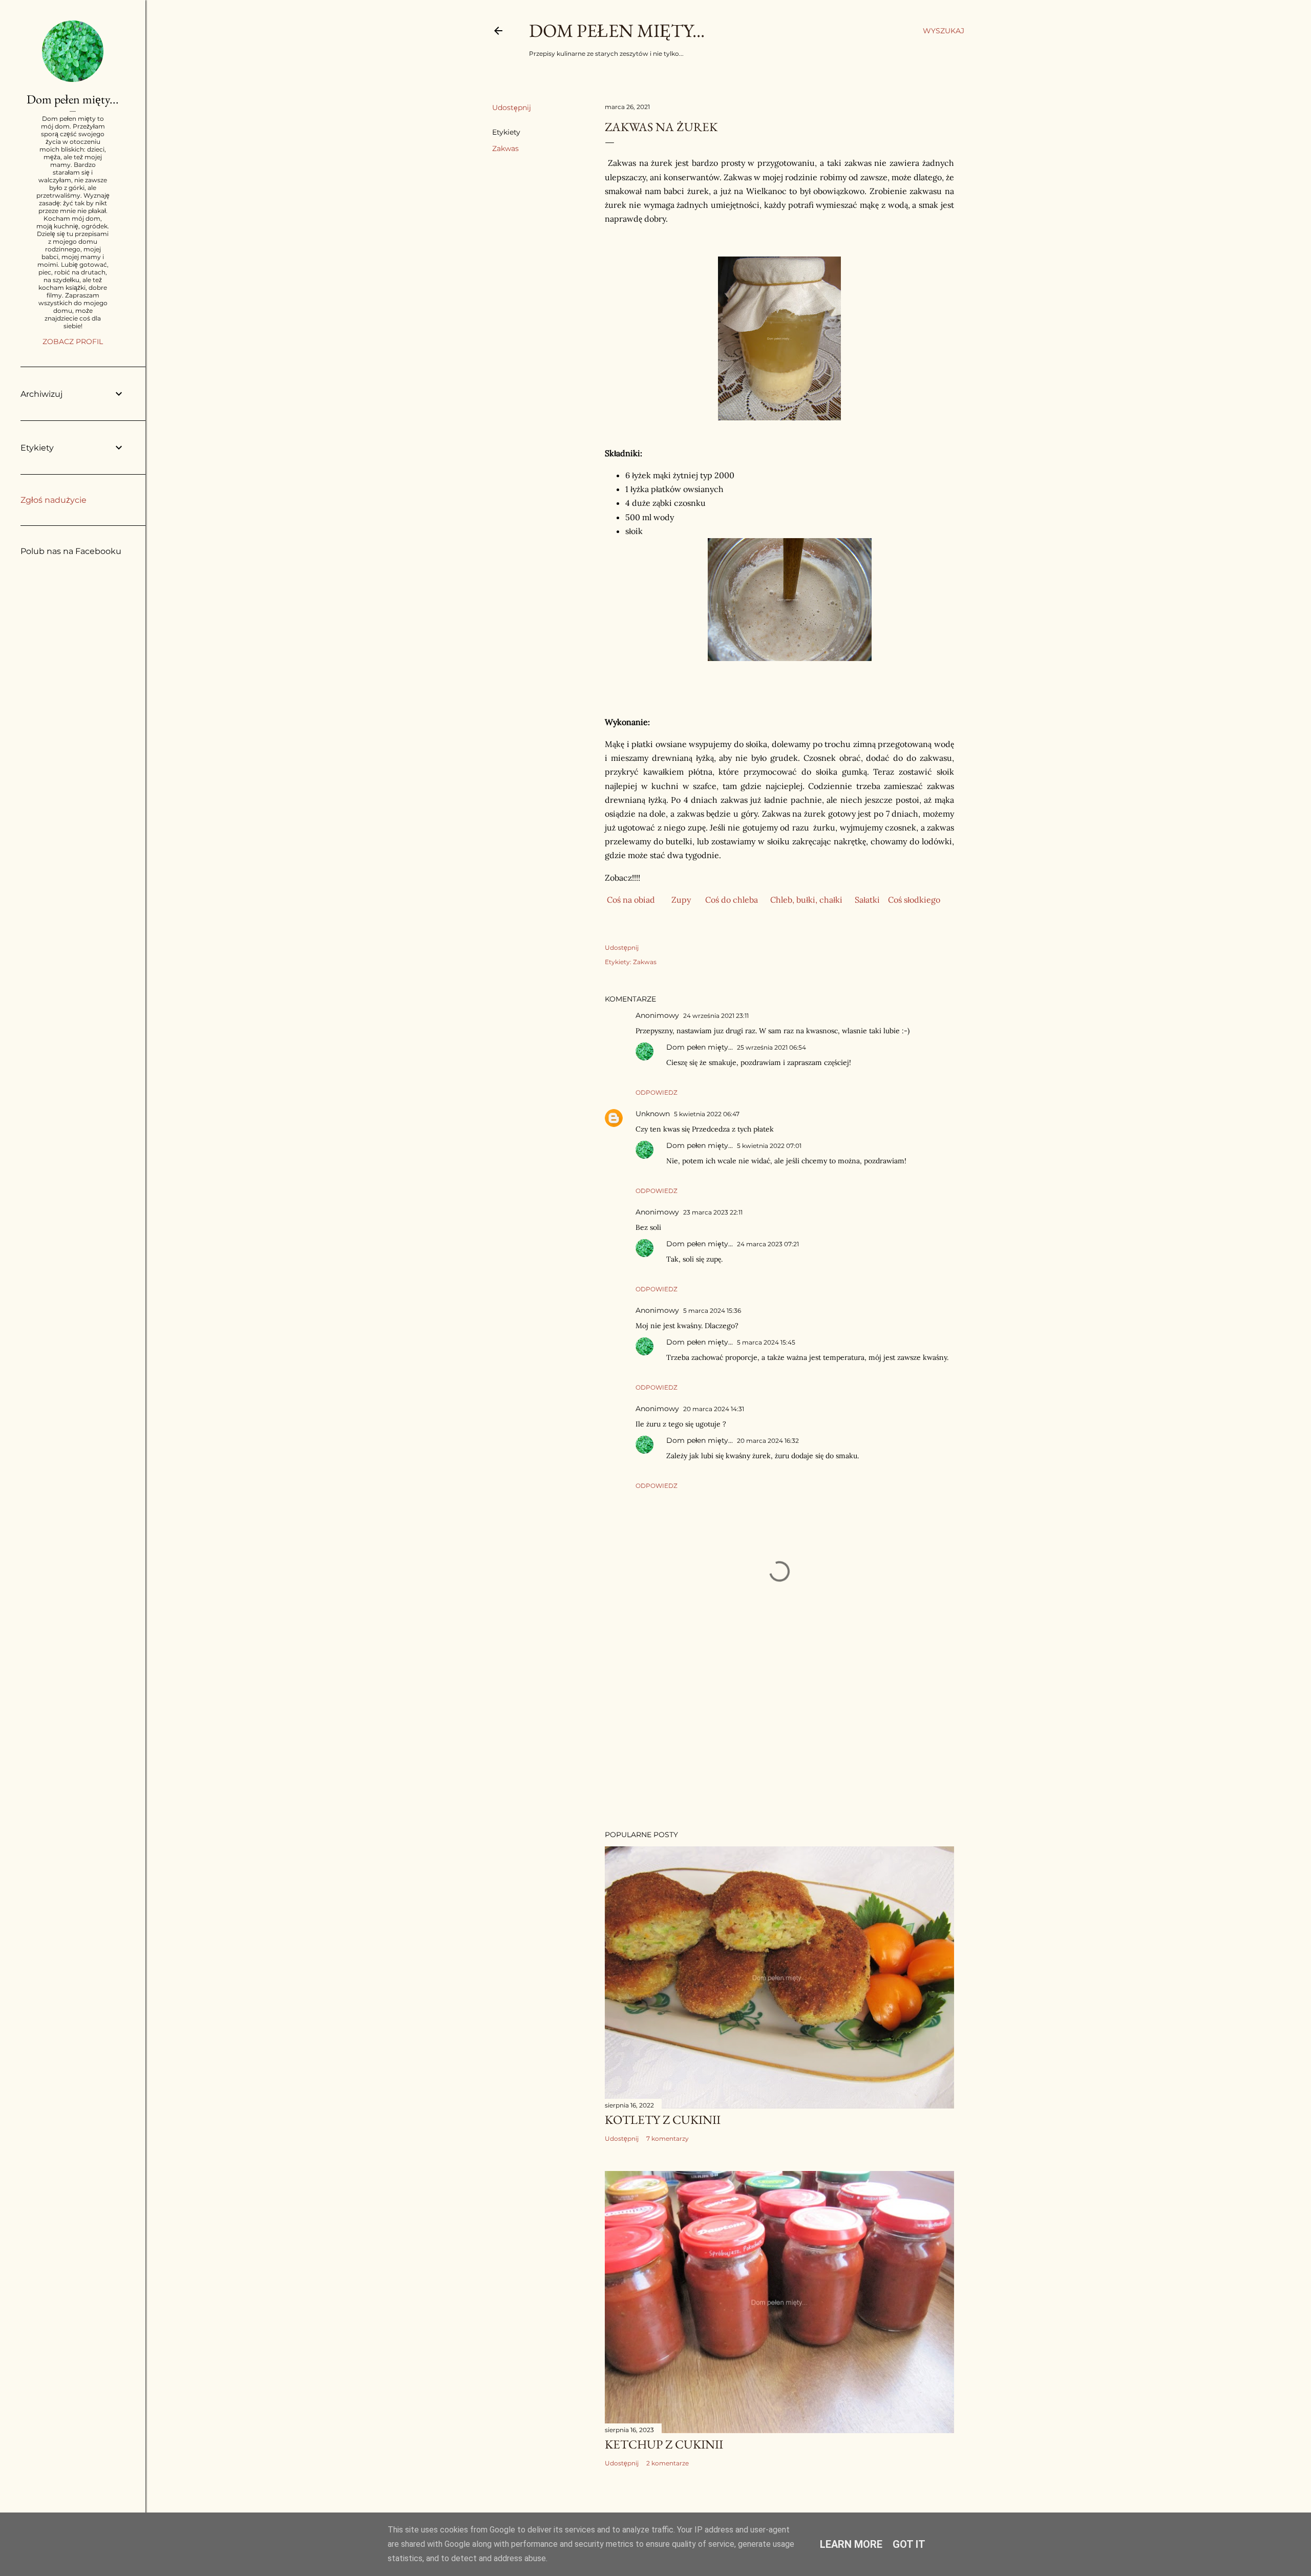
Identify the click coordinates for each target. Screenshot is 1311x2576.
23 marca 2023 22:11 (713, 1212)
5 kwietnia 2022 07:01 (769, 1146)
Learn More (851, 2544)
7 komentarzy (668, 2138)
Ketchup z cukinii (664, 2444)
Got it (909, 2544)
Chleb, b (786, 900)
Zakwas (505, 148)
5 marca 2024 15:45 (766, 1342)
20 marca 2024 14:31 (714, 1409)
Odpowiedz (657, 1092)
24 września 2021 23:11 (716, 1016)
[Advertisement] (779, 1733)
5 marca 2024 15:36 (712, 1311)
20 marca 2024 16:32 (768, 1441)
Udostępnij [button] (512, 108)
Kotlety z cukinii (663, 2120)
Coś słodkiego (914, 900)
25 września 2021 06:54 (771, 1047)
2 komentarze (668, 2463)
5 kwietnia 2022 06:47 (707, 1114)
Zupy (681, 900)
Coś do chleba (732, 900)
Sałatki (867, 900)
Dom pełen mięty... (617, 30)
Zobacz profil (73, 342)
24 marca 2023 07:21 (768, 1244)
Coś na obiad (631, 900)
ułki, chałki (822, 900)
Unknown (653, 1114)
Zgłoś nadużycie (54, 500)
